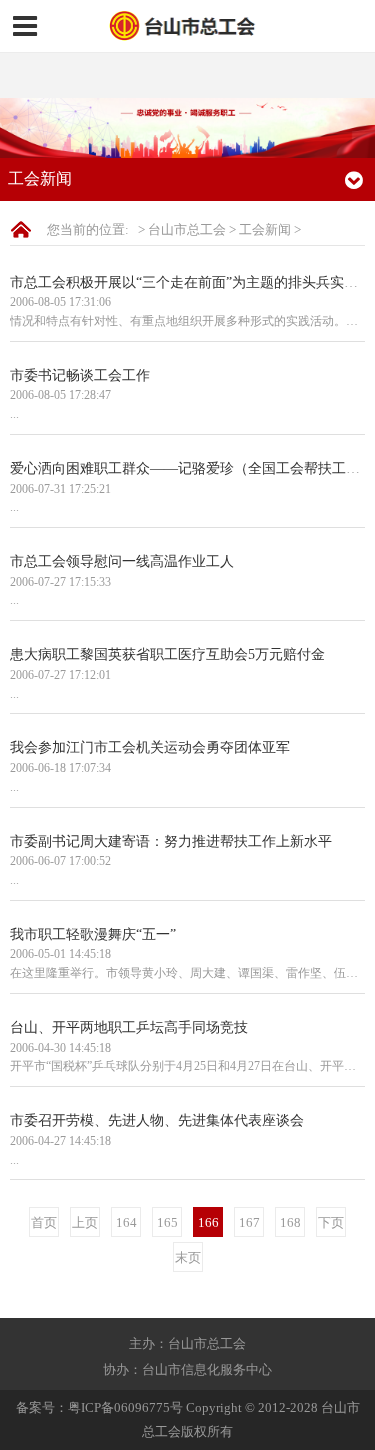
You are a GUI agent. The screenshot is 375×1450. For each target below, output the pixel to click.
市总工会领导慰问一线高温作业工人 (122, 561)
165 (167, 1222)
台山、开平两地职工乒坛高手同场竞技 (129, 1027)
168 (290, 1222)
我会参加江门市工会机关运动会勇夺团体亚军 (150, 747)
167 (249, 1222)
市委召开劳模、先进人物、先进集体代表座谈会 (157, 1120)
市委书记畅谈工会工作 (80, 375)
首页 (44, 1222)
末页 (188, 1257)
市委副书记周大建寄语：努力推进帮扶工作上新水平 (171, 841)
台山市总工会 (187, 229)
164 (126, 1222)
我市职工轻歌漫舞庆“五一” (93, 934)
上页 (85, 1222)
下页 (331, 1222)
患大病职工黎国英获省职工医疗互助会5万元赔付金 (167, 654)
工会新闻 (265, 229)
